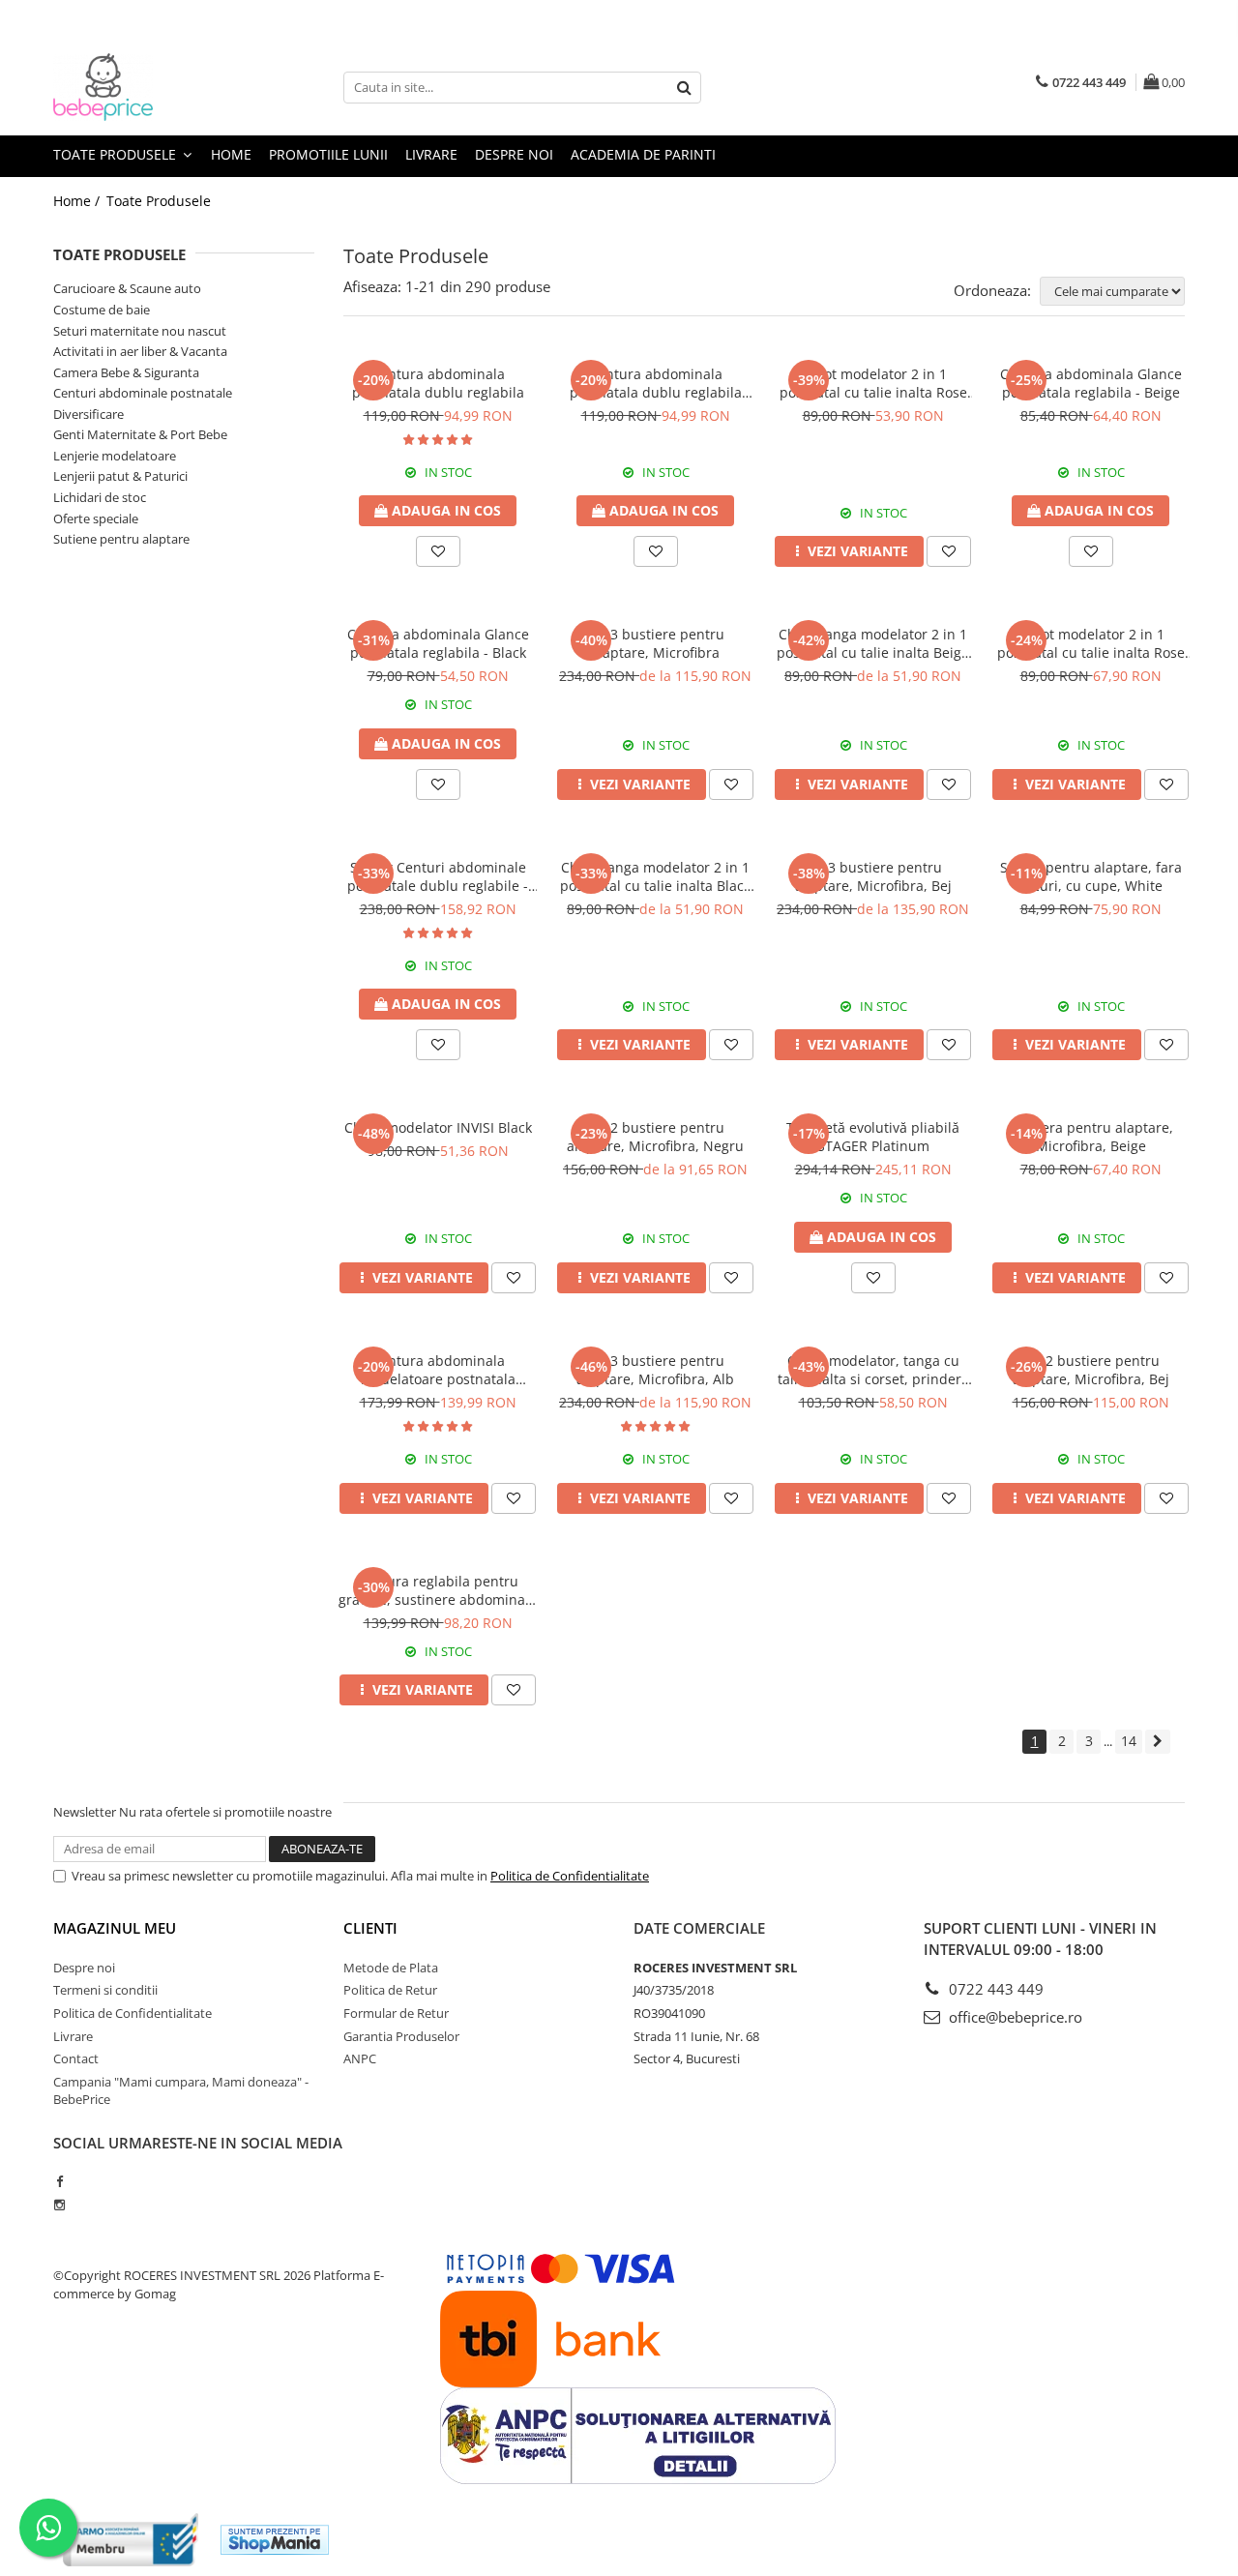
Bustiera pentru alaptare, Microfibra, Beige (1091, 1137)
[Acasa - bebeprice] (150, 87)
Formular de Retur (396, 2013)
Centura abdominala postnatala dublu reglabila (438, 383)
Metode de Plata (391, 1968)
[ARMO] (131, 2540)
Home (231, 154)
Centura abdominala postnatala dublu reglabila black (656, 383)
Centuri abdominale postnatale (143, 393)
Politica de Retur (390, 1990)
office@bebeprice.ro (1014, 2017)
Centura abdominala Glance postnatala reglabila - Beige (1091, 383)
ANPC (360, 2058)
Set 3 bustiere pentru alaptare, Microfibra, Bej (873, 876)
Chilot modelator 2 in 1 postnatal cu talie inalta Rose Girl (873, 383)
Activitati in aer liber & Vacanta (140, 351)
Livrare (431, 154)
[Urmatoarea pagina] (1158, 1742)
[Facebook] (59, 2181)
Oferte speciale (96, 518)
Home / (78, 201)
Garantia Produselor (401, 2036)
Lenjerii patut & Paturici (120, 476)
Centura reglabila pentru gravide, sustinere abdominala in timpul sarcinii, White (438, 1590)
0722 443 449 (994, 1989)
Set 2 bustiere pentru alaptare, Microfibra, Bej (1091, 1370)
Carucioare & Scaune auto (127, 288)
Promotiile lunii (328, 154)
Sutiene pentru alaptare (121, 539)
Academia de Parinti (643, 154)
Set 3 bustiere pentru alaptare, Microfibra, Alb (655, 1370)
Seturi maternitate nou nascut (140, 331)
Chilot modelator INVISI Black (438, 1127)
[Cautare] (684, 88)
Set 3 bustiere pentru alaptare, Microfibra (655, 643)
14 (1129, 1741)
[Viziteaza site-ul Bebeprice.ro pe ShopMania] (275, 2540)
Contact (76, 2058)
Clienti (370, 1928)
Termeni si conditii (105, 1990)
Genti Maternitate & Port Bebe (140, 434)
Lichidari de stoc (100, 497)
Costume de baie (102, 310)
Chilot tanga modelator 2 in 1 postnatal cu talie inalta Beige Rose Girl (873, 643)
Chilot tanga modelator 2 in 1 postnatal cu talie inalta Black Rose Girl (655, 876)
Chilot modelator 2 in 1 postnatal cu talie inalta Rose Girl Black (1091, 643)
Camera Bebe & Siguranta (126, 372)
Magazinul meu (115, 1928)
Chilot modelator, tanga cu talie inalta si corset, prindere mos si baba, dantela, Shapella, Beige (873, 1370)
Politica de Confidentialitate (570, 1876)
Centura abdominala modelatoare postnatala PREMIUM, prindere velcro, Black (438, 1370)
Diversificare (88, 414)
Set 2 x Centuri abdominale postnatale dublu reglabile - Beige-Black (438, 876)
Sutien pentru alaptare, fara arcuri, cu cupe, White (1091, 876)
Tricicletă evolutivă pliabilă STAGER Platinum (873, 1137)
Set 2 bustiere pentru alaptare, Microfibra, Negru (655, 1137)
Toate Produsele (117, 154)
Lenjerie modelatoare (115, 456)
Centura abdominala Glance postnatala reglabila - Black (438, 643)
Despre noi (514, 154)
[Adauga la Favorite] (438, 551)
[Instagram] (59, 2205)
